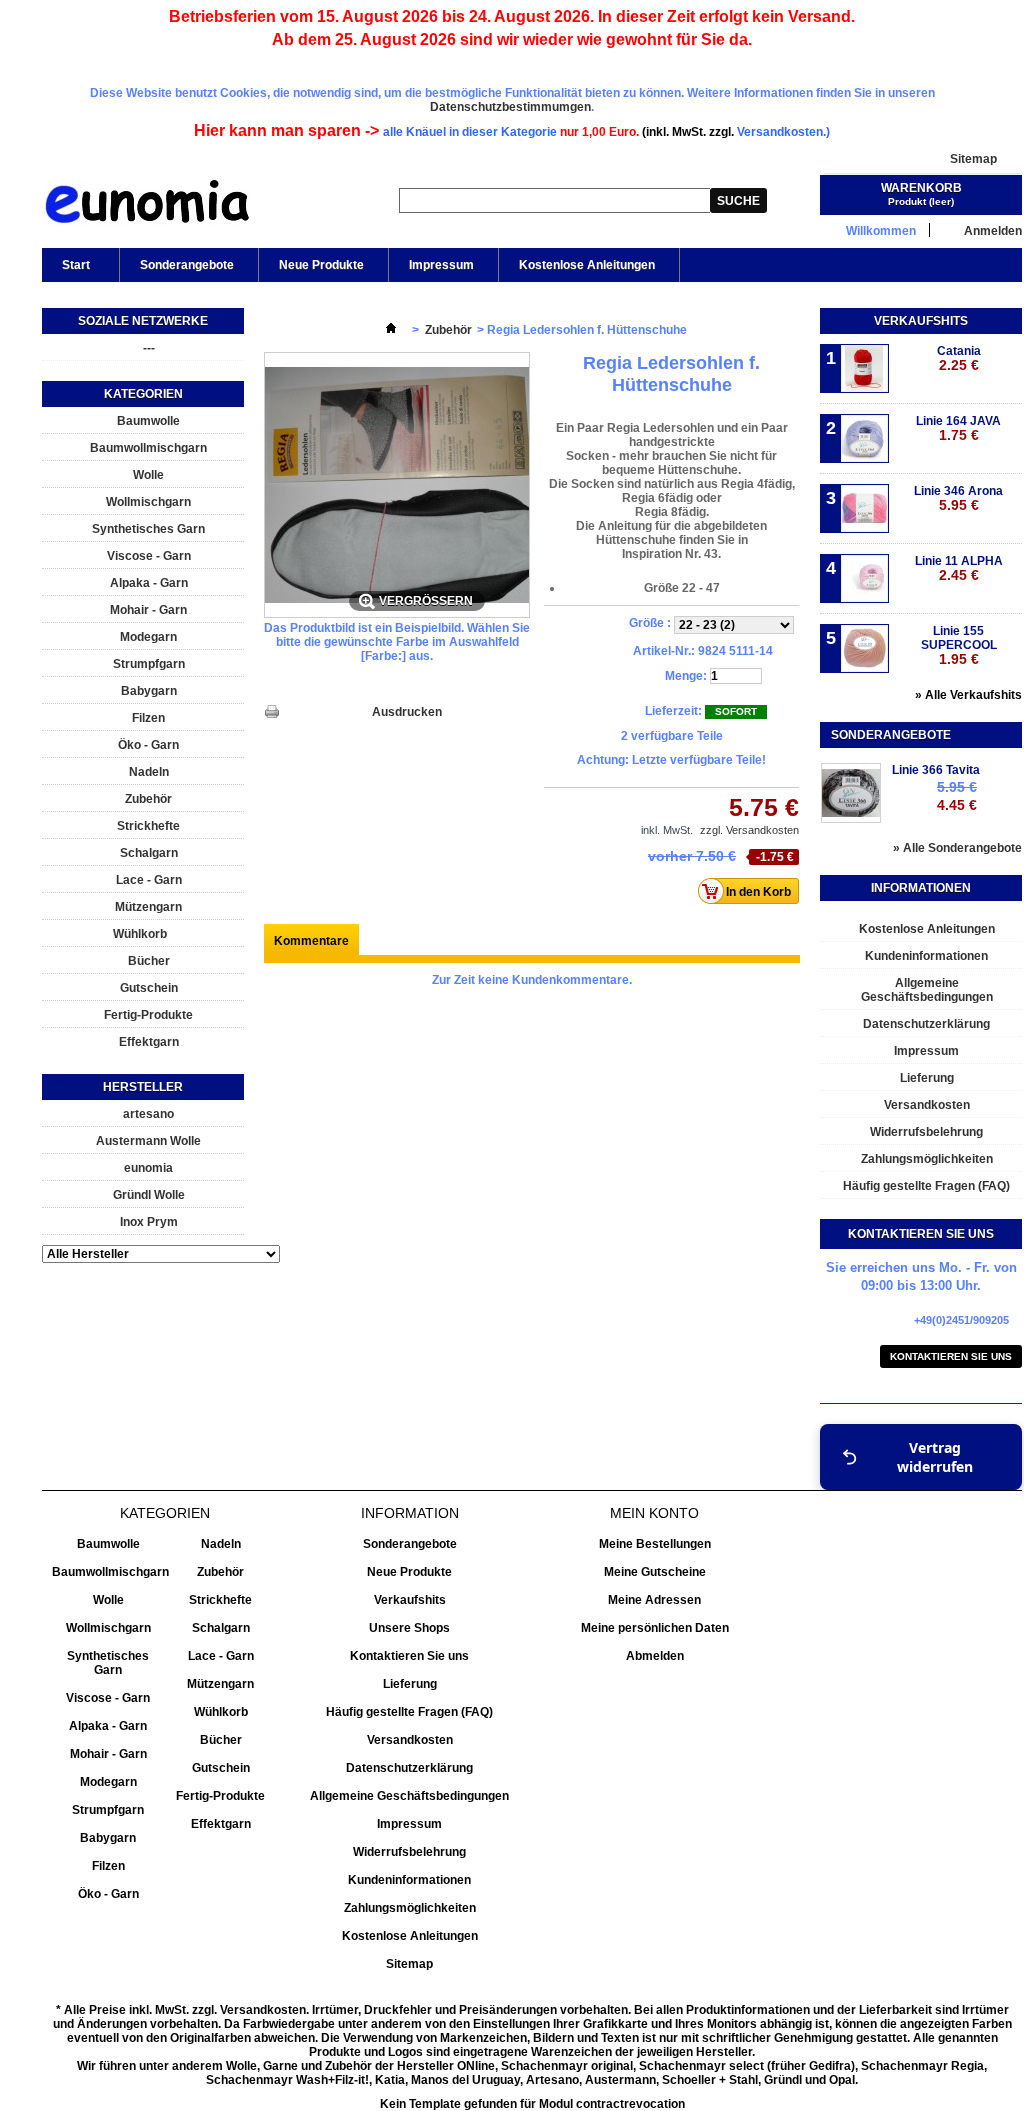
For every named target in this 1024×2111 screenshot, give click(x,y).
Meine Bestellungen (655, 1544)
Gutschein (149, 988)
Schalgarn (149, 853)
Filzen (148, 718)
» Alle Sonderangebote (957, 848)
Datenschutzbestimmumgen (510, 107)
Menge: (686, 676)
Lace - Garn (149, 880)
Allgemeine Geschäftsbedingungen (927, 990)
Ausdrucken (407, 712)
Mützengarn (148, 907)
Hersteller (143, 1087)
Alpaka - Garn (149, 583)
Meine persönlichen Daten (655, 1628)
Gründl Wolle (149, 1195)
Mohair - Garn (148, 610)
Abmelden (655, 1656)
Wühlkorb (140, 934)
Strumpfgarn (149, 664)
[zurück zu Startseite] (391, 330)
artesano (148, 1114)
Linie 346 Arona (958, 498)
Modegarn (148, 637)
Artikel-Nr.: (664, 651)
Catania (959, 358)
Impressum (441, 265)
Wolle (148, 475)
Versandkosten (927, 1105)
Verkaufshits (921, 321)
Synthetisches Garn (148, 529)
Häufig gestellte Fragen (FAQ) (926, 1186)
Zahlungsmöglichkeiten (927, 1159)
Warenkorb (921, 188)
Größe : (651, 623)
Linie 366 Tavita (936, 770)
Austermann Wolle (148, 1141)
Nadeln (149, 772)
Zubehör (148, 799)
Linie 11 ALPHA (959, 568)
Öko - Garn (148, 745)
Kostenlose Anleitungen (587, 265)
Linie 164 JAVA (958, 428)
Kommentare (311, 941)
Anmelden (993, 230)
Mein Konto (654, 1513)
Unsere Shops (409, 1628)
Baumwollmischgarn (148, 448)
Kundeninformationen (926, 956)
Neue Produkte (321, 265)
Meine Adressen (654, 1600)
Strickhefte (148, 826)
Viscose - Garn (149, 556)
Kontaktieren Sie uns (951, 1356)
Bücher (149, 961)
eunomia (148, 1168)
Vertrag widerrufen (935, 1457)
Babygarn (149, 691)
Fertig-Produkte (148, 1015)
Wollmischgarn (148, 502)
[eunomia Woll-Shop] (146, 206)
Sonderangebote (187, 265)
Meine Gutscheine (655, 1572)
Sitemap (973, 159)
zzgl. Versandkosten (749, 830)
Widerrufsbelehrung (926, 1132)
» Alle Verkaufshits (968, 695)
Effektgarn (149, 1042)
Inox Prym (149, 1222)
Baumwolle (148, 421)
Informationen (921, 888)
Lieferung (927, 1078)
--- (149, 348)
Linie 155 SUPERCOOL (959, 645)
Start (66, 270)
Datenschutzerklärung (926, 1024)
